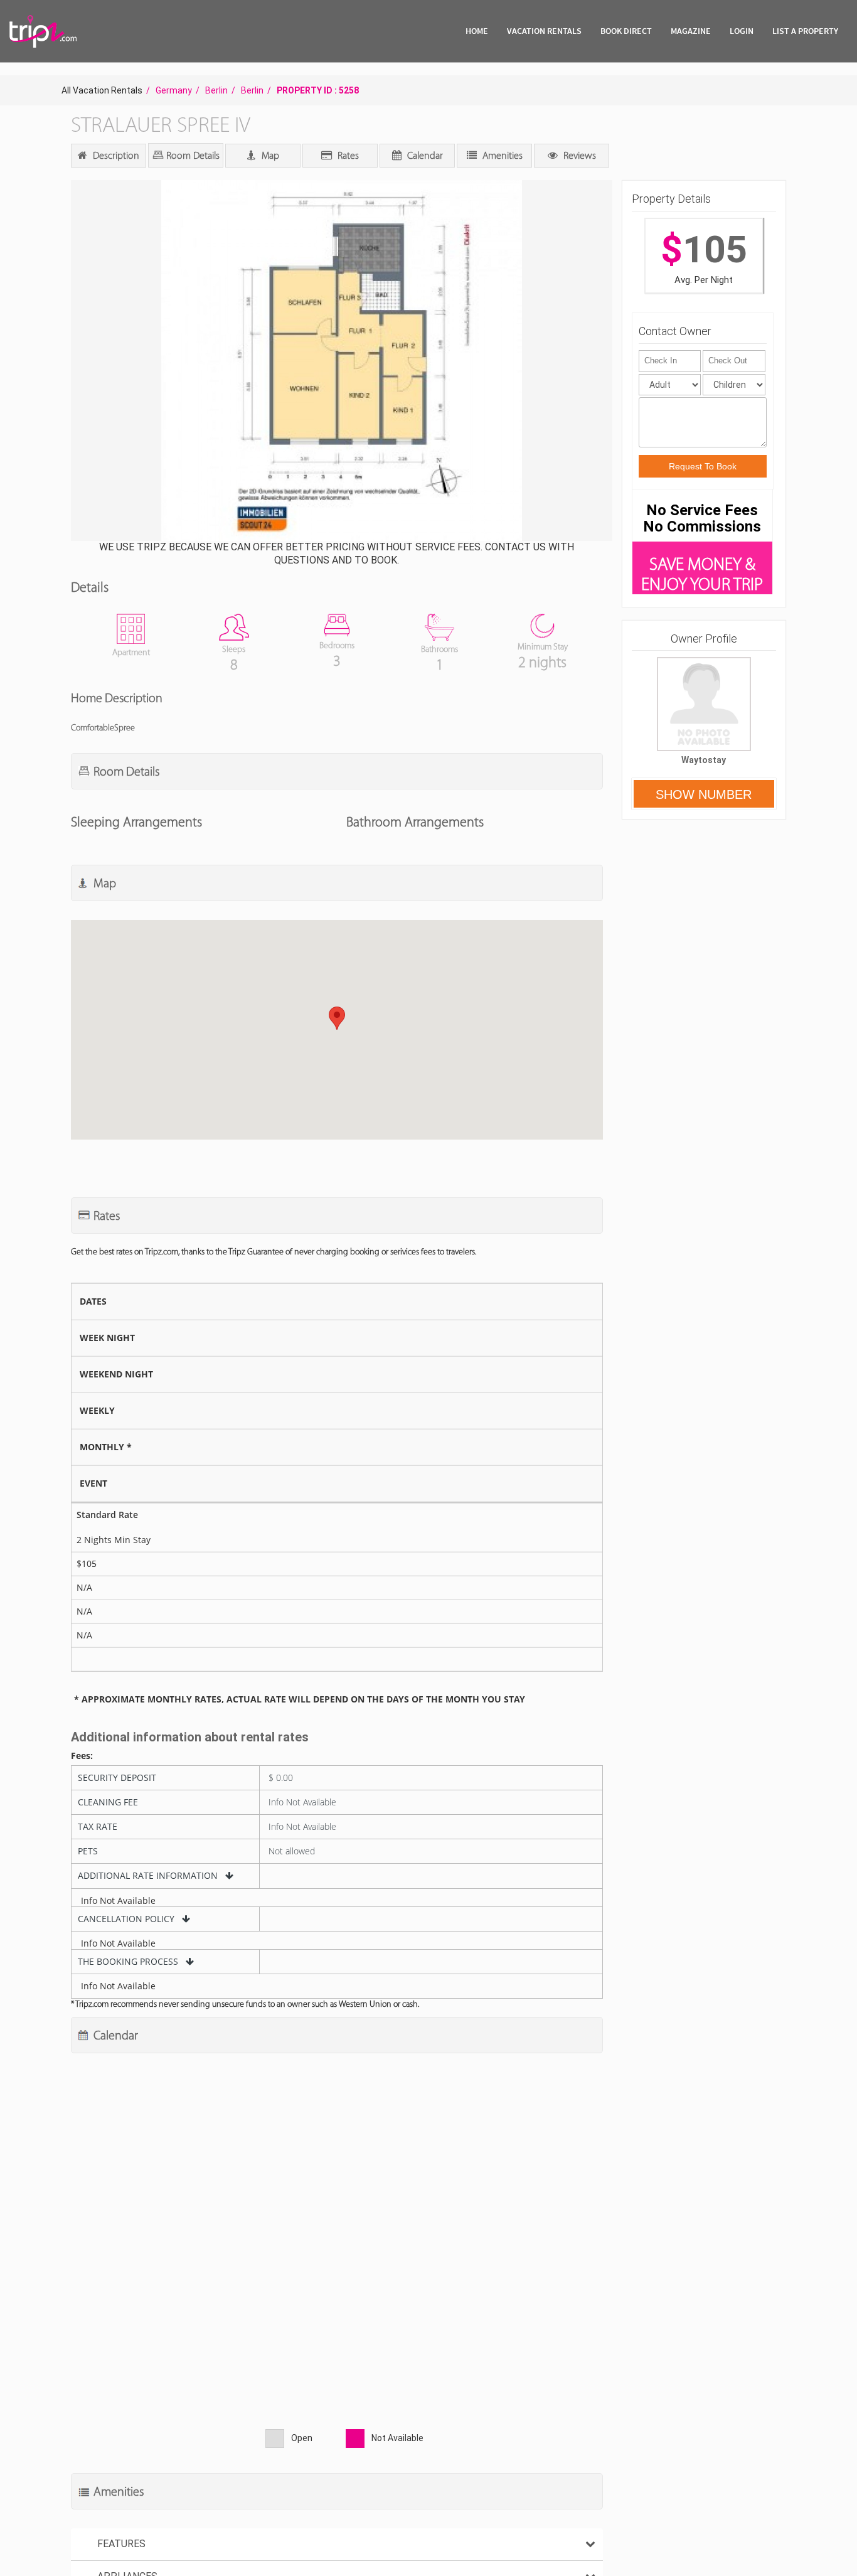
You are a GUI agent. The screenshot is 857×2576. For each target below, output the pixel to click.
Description (115, 155)
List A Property (805, 31)
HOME (477, 31)
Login (742, 31)
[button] (340, 362)
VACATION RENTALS (544, 31)
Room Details (192, 155)
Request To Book (703, 466)
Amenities (501, 155)
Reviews (578, 155)
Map (269, 155)
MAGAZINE (691, 31)
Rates (347, 155)
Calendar (424, 155)
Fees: (82, 1756)
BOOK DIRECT (626, 31)
